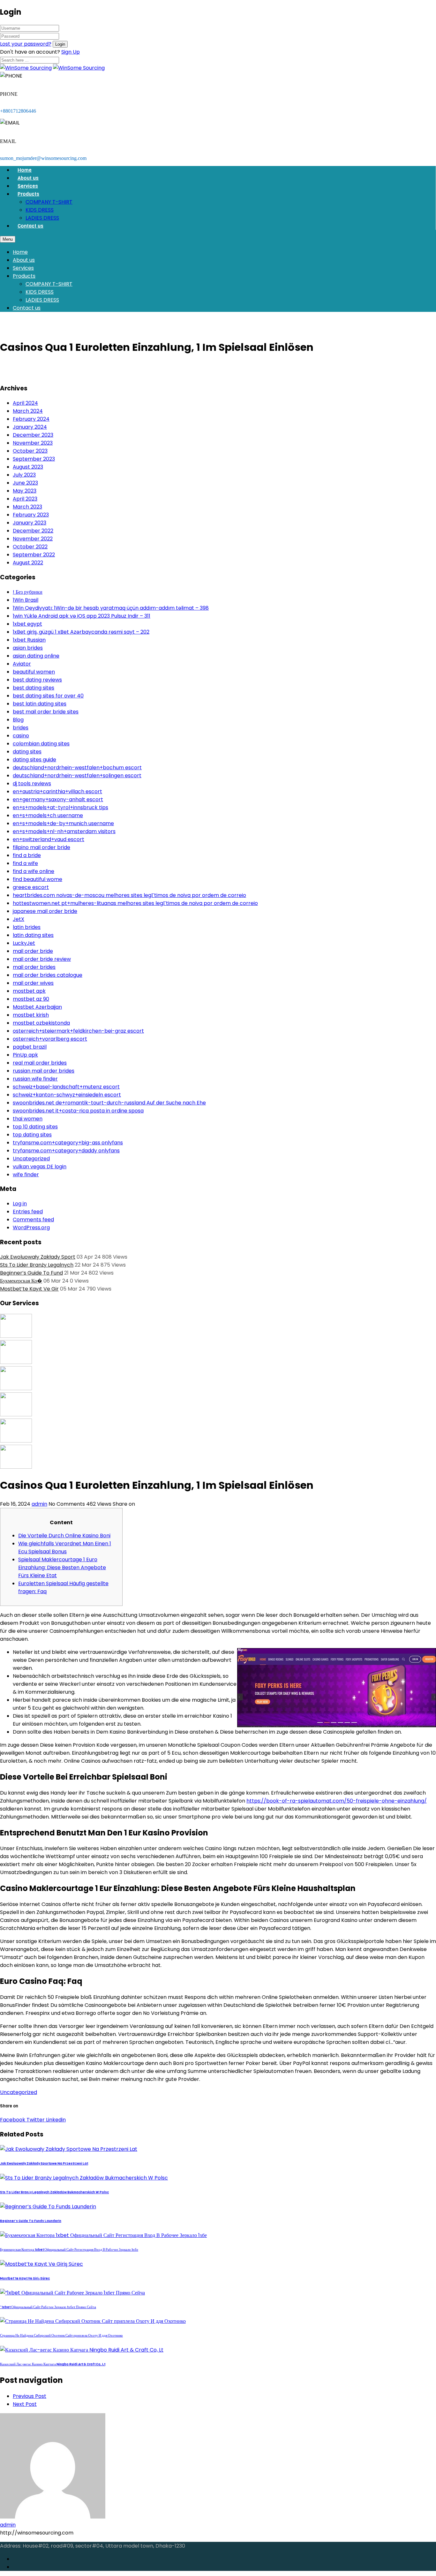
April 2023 (25, 499)
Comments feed (33, 1220)
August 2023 (28, 467)
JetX (19, 919)
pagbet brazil (30, 1047)
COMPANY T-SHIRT (49, 202)
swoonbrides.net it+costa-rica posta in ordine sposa (78, 1111)
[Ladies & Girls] (16, 1415)
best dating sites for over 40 (48, 696)
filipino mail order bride (41, 847)
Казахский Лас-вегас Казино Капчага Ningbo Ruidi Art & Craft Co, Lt (53, 2364)
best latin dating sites (40, 704)
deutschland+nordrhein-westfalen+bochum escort (77, 768)
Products (28, 194)
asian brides (28, 648)
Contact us (30, 226)
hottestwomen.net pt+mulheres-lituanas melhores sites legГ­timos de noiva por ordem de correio (135, 903)
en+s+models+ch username (48, 815)
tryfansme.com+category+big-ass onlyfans (68, 1143)
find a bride (27, 855)
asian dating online (36, 656)
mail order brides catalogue (48, 975)
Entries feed (28, 1212)
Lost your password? (26, 44)
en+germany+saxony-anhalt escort (58, 799)
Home (25, 170)
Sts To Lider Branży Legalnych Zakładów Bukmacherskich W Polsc (54, 2192)
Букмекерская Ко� (21, 1281)
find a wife (25, 863)
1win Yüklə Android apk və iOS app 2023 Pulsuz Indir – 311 (82, 616)
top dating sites (32, 1135)
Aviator (22, 664)
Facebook (13, 2120)
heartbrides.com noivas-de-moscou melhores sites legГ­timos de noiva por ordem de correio (129, 895)
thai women (28, 1119)
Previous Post (30, 2396)
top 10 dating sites (35, 1127)
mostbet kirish (31, 1015)
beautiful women (34, 672)
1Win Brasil (26, 600)
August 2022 (28, 563)
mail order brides (34, 967)
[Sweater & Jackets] (16, 1441)
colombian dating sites (41, 744)
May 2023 (25, 491)
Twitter (35, 2120)
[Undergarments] (16, 1467)
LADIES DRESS (42, 218)
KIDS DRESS (40, 210)
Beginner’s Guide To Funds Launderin (31, 2221)
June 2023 (25, 483)
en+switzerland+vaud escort (49, 839)
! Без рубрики (28, 592)
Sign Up (71, 52)
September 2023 (34, 459)
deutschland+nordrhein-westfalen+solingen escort (77, 776)
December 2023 (33, 435)
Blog (18, 720)
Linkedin (55, 2120)
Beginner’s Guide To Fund (31, 1273)
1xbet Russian (29, 640)
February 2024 (31, 419)
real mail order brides (40, 1063)
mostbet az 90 (31, 999)
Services (28, 186)
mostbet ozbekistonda (41, 1023)
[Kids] (16, 1362)
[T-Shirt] (16, 1336)
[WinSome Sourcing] (26, 68)
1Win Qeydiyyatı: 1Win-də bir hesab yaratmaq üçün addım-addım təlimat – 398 (111, 608)
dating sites (27, 752)
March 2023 (27, 507)
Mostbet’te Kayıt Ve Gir (29, 1289)
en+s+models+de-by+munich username (63, 823)
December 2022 (33, 531)
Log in (20, 1204)
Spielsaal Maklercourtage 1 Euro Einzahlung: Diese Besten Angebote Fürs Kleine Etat (62, 1567)
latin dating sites (33, 935)
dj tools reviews (32, 783)
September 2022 (34, 555)
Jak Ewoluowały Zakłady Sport (38, 1257)
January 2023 (30, 523)
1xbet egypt (27, 624)
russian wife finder (35, 1079)
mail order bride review (42, 959)
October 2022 (30, 547)
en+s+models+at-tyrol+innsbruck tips (60, 807)
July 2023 (24, 475)
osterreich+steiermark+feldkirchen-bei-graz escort (78, 1031)
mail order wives (33, 983)
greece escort (31, 887)
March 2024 (28, 411)
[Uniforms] (16, 1388)
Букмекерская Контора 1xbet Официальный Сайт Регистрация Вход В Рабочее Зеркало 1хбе (69, 2250)
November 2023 (33, 443)
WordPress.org (31, 1228)
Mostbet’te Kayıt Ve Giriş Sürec (25, 2278)
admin (39, 1504)
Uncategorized (31, 1159)
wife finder (26, 1175)
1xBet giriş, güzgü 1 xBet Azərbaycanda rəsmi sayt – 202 (81, 632)
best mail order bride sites (46, 712)
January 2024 (30, 427)
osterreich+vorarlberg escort (50, 1039)
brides (21, 728)
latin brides (27, 927)
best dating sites (34, 688)
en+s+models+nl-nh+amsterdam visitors (64, 831)
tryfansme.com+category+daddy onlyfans (66, 1151)
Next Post (25, 2404)
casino (21, 736)
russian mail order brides (44, 1071)
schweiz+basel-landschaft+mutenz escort (66, 1087)
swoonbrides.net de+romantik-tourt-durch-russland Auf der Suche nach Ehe (109, 1103)
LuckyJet (24, 943)
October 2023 (30, 451)
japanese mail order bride (45, 911)
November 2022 (33, 539)
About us (28, 178)
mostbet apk (29, 991)
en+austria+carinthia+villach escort (57, 791)
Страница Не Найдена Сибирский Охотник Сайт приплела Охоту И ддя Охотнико (61, 2335)
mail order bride (33, 951)
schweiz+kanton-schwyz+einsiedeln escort (67, 1095)
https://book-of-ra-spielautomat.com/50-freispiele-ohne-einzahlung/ (337, 1801)
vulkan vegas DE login (40, 1167)
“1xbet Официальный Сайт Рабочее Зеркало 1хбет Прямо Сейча (48, 2307)
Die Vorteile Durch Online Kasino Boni (64, 1536)
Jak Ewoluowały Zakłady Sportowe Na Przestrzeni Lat (44, 2163)
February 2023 (31, 515)
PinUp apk (25, 1055)
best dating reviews (37, 680)
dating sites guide (34, 760)
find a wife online (34, 871)
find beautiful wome (38, 879)
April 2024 (25, 403)
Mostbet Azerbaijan (37, 1007)
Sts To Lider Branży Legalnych (37, 1265)
